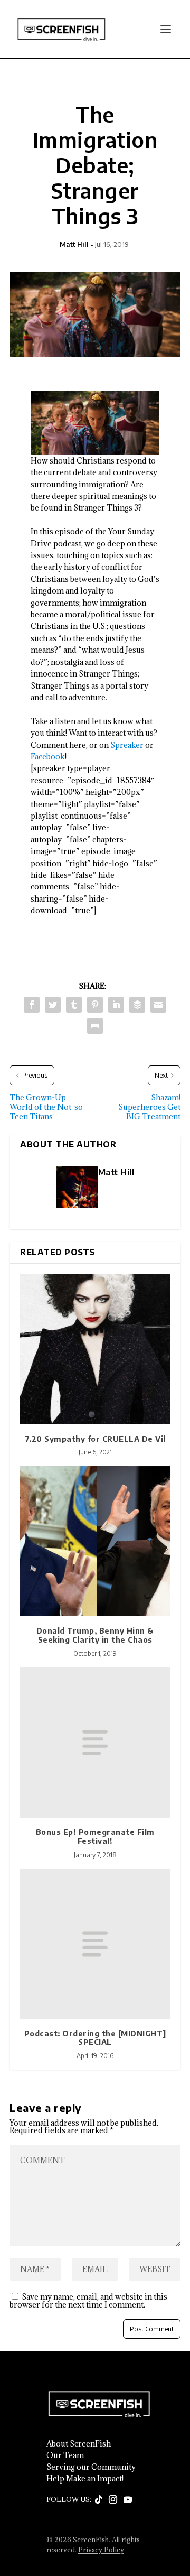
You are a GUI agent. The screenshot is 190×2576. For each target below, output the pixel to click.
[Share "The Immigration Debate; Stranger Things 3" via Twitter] (53, 1005)
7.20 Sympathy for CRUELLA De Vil (95, 1439)
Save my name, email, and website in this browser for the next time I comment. (88, 2301)
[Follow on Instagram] (113, 2500)
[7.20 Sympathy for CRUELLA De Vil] (95, 1349)
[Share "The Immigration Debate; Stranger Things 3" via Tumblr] (74, 1005)
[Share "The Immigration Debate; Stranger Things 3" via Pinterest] (95, 1005)
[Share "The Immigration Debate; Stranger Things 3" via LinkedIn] (116, 1005)
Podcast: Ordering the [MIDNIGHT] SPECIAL (95, 2038)
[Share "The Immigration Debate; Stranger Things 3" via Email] (158, 1005)
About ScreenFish (79, 2444)
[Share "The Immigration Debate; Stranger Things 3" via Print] (95, 1026)
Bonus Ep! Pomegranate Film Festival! (95, 1837)
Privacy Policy (101, 2550)
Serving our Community (91, 2467)
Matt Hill (74, 244)
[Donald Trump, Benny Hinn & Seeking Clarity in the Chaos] (95, 1541)
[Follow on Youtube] (128, 2500)
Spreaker (127, 745)
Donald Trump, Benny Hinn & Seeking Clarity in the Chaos (95, 1635)
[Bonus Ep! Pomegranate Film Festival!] (95, 1743)
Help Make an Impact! (85, 2479)
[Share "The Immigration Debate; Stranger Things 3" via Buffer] (137, 1005)
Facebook (48, 757)
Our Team (65, 2455)
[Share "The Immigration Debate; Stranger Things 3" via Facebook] (32, 1005)
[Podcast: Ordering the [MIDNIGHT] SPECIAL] (95, 1944)
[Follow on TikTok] (99, 2500)
